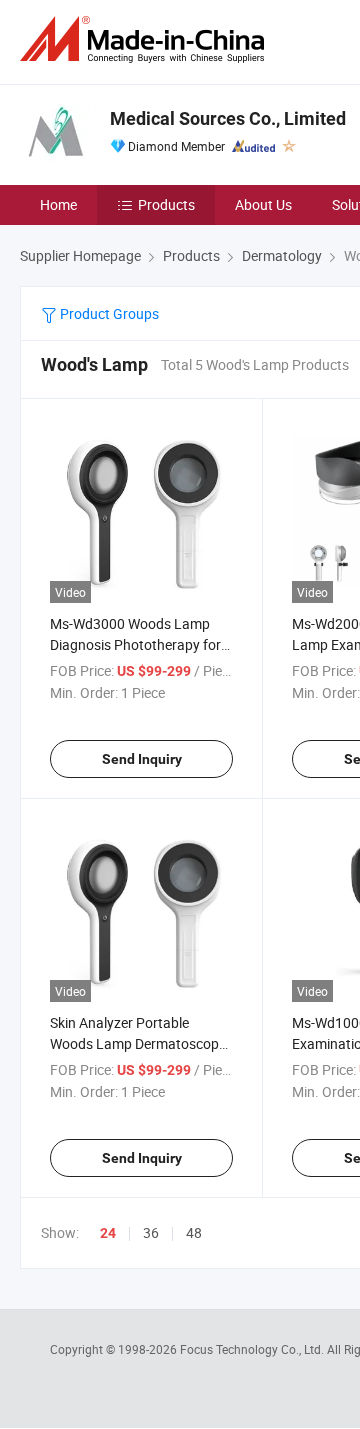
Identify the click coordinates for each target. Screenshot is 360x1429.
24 (108, 1233)
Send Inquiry (142, 759)
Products (166, 204)
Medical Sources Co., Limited (228, 118)
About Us (263, 204)
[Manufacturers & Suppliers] (146, 39)
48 (194, 1232)
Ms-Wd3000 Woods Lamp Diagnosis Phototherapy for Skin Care (135, 644)
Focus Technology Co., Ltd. (253, 1349)
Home (58, 204)
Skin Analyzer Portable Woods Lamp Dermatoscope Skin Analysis (138, 1043)
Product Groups (108, 313)
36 (151, 1232)
